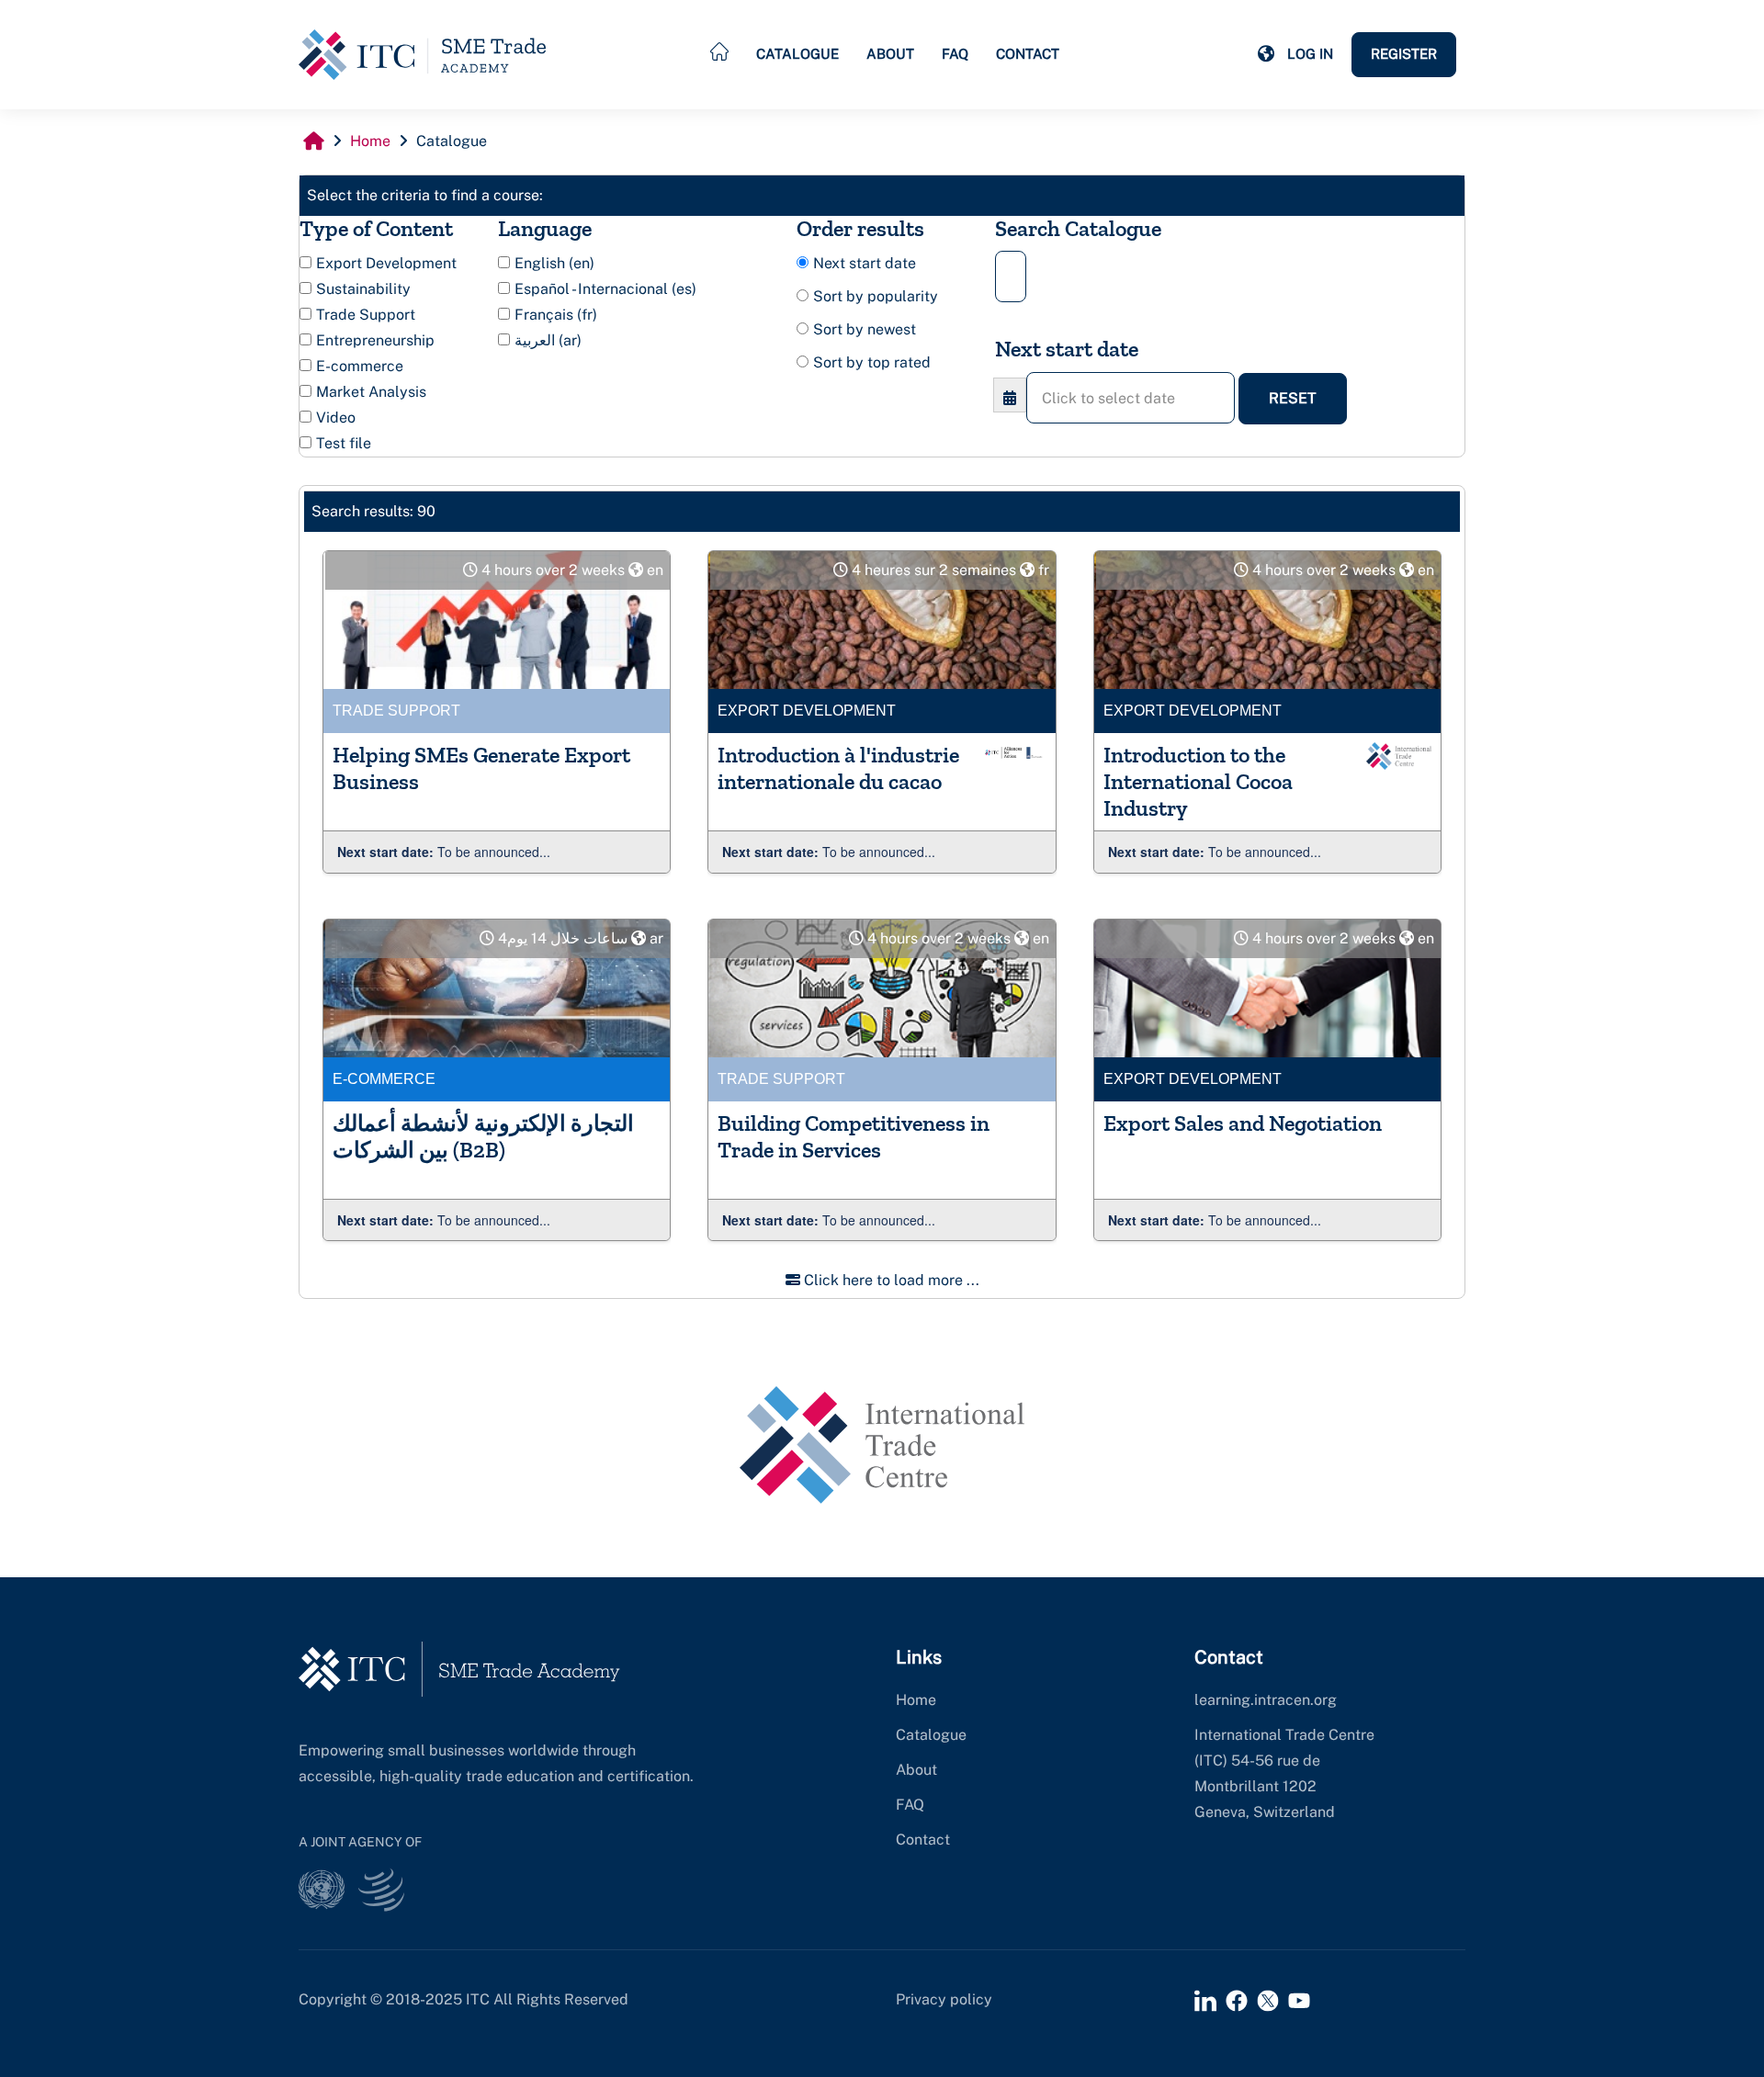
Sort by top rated (872, 362)
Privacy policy (944, 1999)
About (890, 54)
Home (916, 1700)
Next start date (865, 263)
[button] (1266, 54)
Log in (1310, 54)
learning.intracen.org (1266, 1700)
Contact (1028, 54)
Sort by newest (865, 329)
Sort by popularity (876, 296)
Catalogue (797, 54)
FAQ (955, 54)
